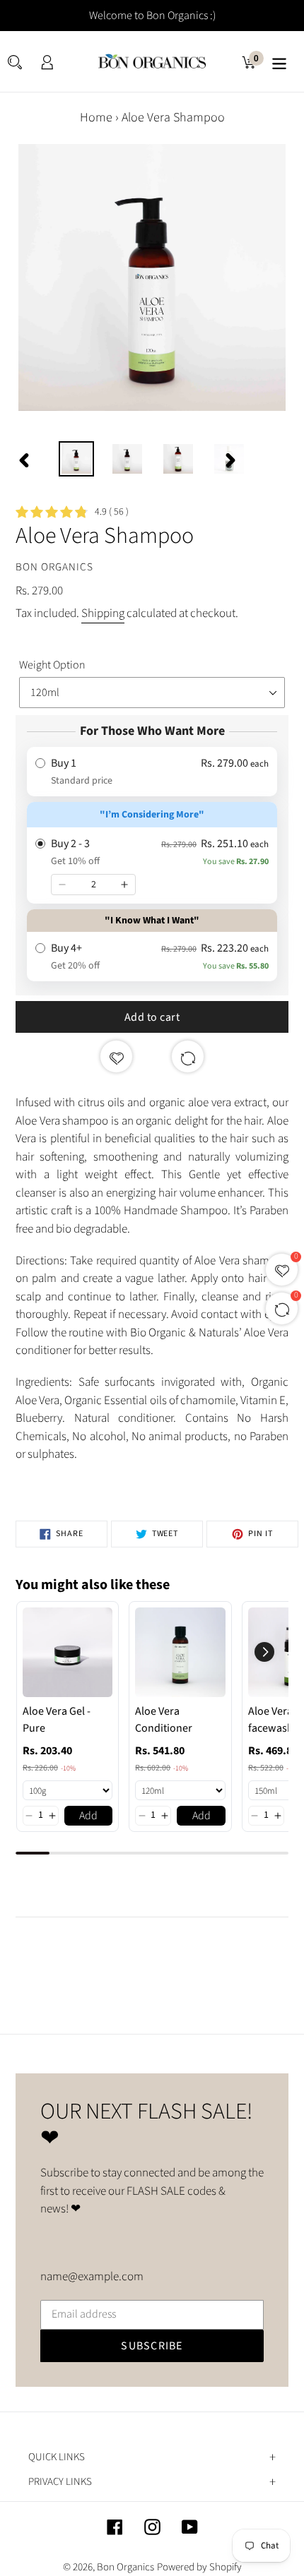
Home (96, 118)
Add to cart (152, 1017)
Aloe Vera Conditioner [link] (164, 1720)
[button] (29, 1816)
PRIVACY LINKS (60, 2482)
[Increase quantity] (124, 885)
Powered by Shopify (199, 2567)
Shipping (103, 613)
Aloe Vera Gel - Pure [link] (57, 1720)
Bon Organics (125, 2567)
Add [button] (88, 1816)
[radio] (152, 772)
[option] (76, 459)
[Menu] (279, 62)
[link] (68, 1652)
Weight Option (52, 665)
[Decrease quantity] (62, 885)
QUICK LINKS (57, 2457)
